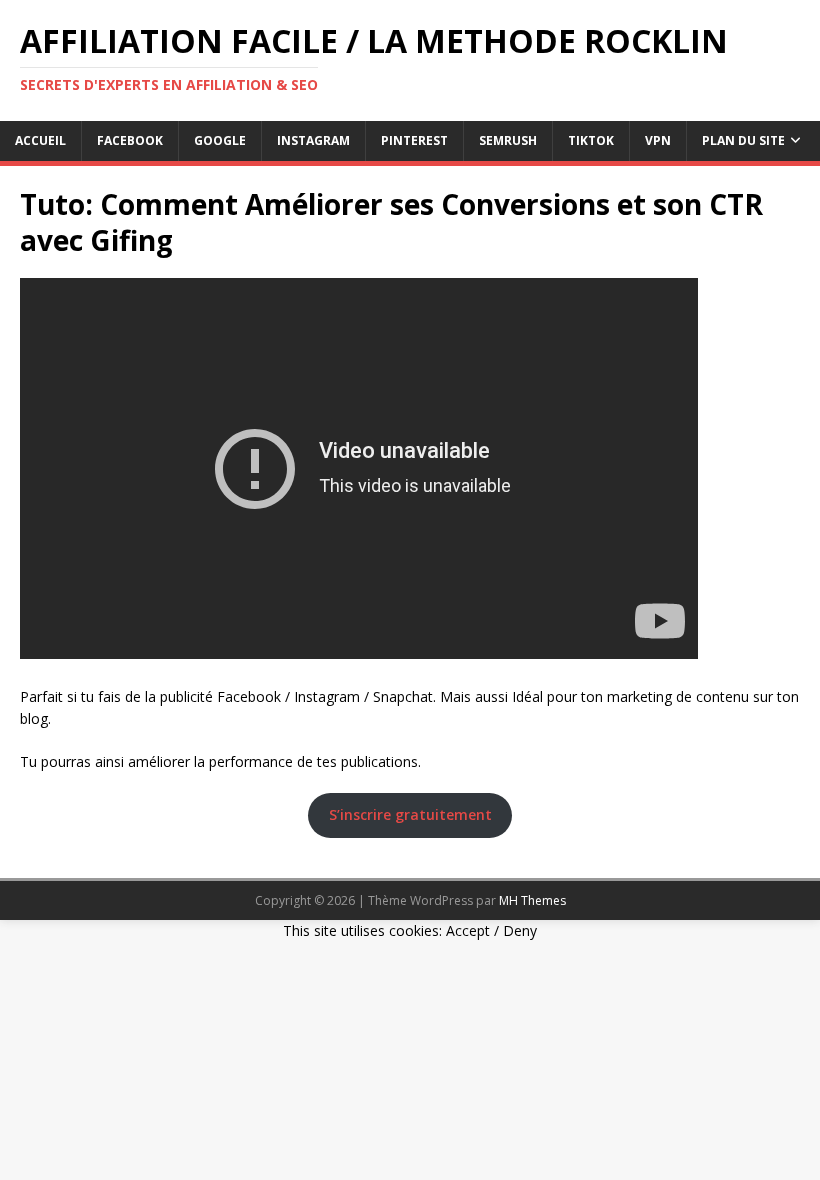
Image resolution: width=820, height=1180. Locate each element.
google (220, 140)
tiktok (591, 140)
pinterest (414, 140)
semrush (508, 140)
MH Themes (532, 900)
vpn (658, 140)
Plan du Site (743, 140)
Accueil (40, 140)
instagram (313, 140)
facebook (130, 140)
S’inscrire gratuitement (410, 814)
